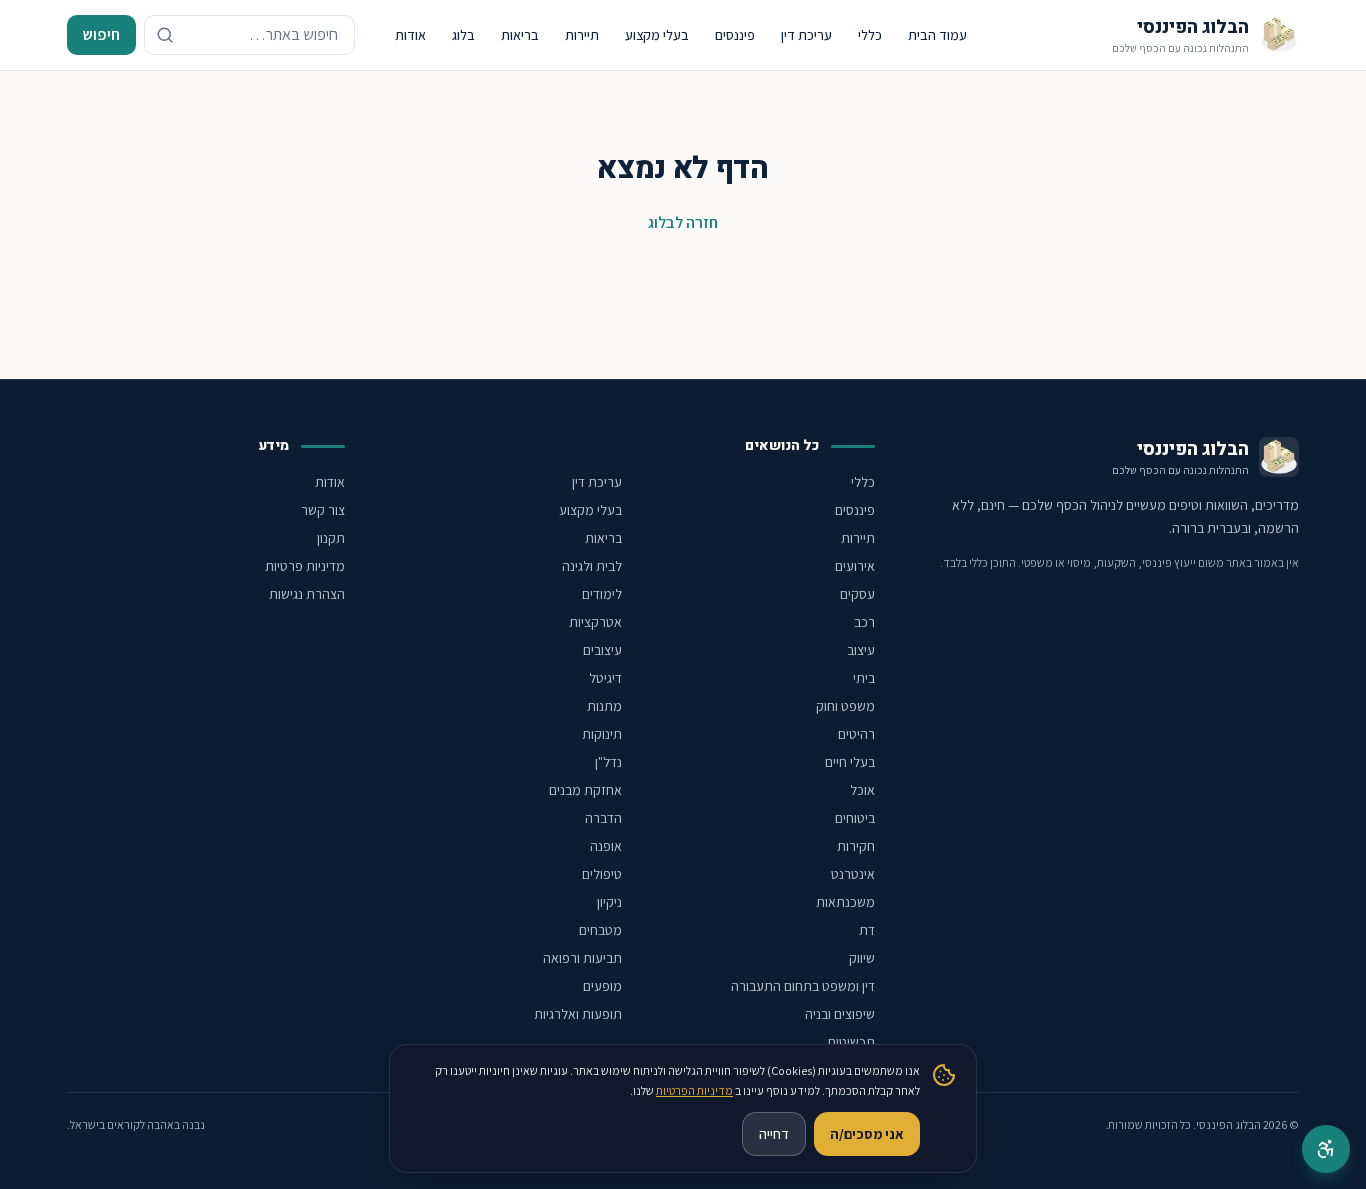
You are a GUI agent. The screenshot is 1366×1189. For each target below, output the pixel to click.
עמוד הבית (937, 35)
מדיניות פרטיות (305, 566)
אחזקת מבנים (585, 790)
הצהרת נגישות (307, 594)
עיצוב (861, 650)
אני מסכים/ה (867, 1134)
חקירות (856, 846)
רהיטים (856, 734)
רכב (864, 622)
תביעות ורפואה (582, 958)
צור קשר (323, 510)
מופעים (602, 986)
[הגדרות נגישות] (1326, 1149)
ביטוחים (855, 818)
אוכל (862, 790)
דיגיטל (605, 678)
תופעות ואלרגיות (578, 1014)
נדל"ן (608, 762)
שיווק (862, 958)
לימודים (602, 594)
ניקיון (609, 902)
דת (867, 930)
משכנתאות (845, 902)
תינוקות (602, 734)
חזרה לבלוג (683, 222)
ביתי (864, 678)
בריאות (520, 35)
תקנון (331, 538)
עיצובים (602, 650)
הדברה (603, 818)
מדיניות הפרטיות (694, 1090)
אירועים (855, 566)
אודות (410, 35)
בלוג (463, 35)
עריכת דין (806, 35)
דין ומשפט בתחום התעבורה (803, 986)
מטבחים (600, 930)
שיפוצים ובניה (840, 1014)
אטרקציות (595, 622)
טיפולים (602, 874)
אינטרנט (853, 874)
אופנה (606, 846)
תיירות (582, 35)
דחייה (774, 1134)
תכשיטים (851, 1042)
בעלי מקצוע (657, 35)
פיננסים (735, 35)
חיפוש (101, 34)
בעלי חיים (850, 762)
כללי (870, 35)
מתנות (604, 706)
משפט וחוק (845, 706)
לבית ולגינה (592, 566)
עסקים (857, 594)
